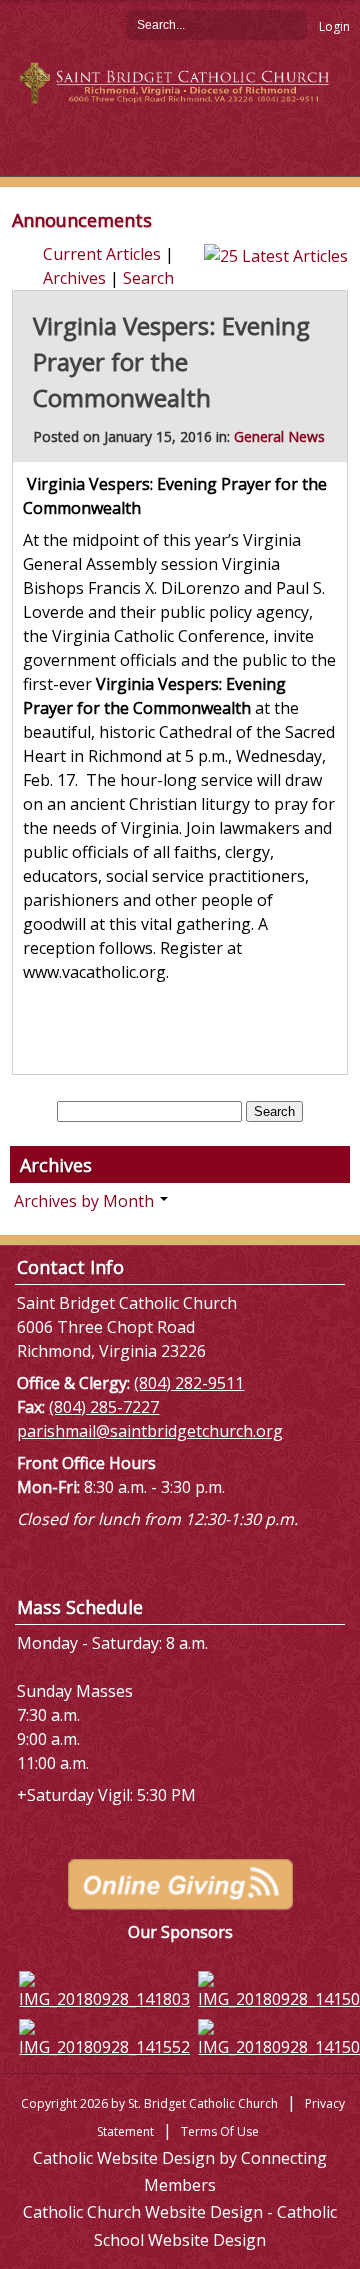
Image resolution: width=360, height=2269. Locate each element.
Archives (74, 278)
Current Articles (102, 254)
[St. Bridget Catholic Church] (179, 81)
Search (292, 24)
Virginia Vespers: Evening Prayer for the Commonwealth (171, 361)
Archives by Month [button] (86, 1201)
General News (279, 436)
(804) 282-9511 (189, 1383)
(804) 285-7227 (104, 1407)
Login (334, 26)
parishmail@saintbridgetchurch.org (150, 1431)
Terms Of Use (220, 2131)
